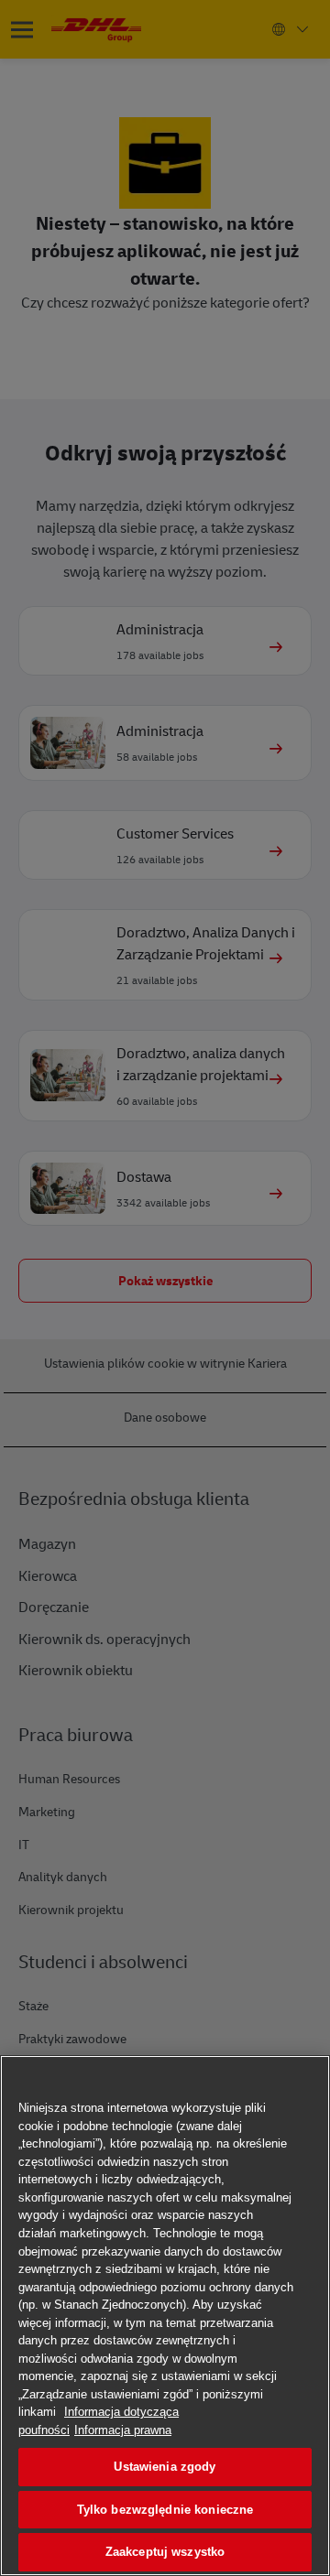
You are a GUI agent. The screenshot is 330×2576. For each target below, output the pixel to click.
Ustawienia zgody (165, 2467)
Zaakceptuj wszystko (165, 2552)
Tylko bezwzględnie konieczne (165, 2510)
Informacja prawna (123, 2430)
